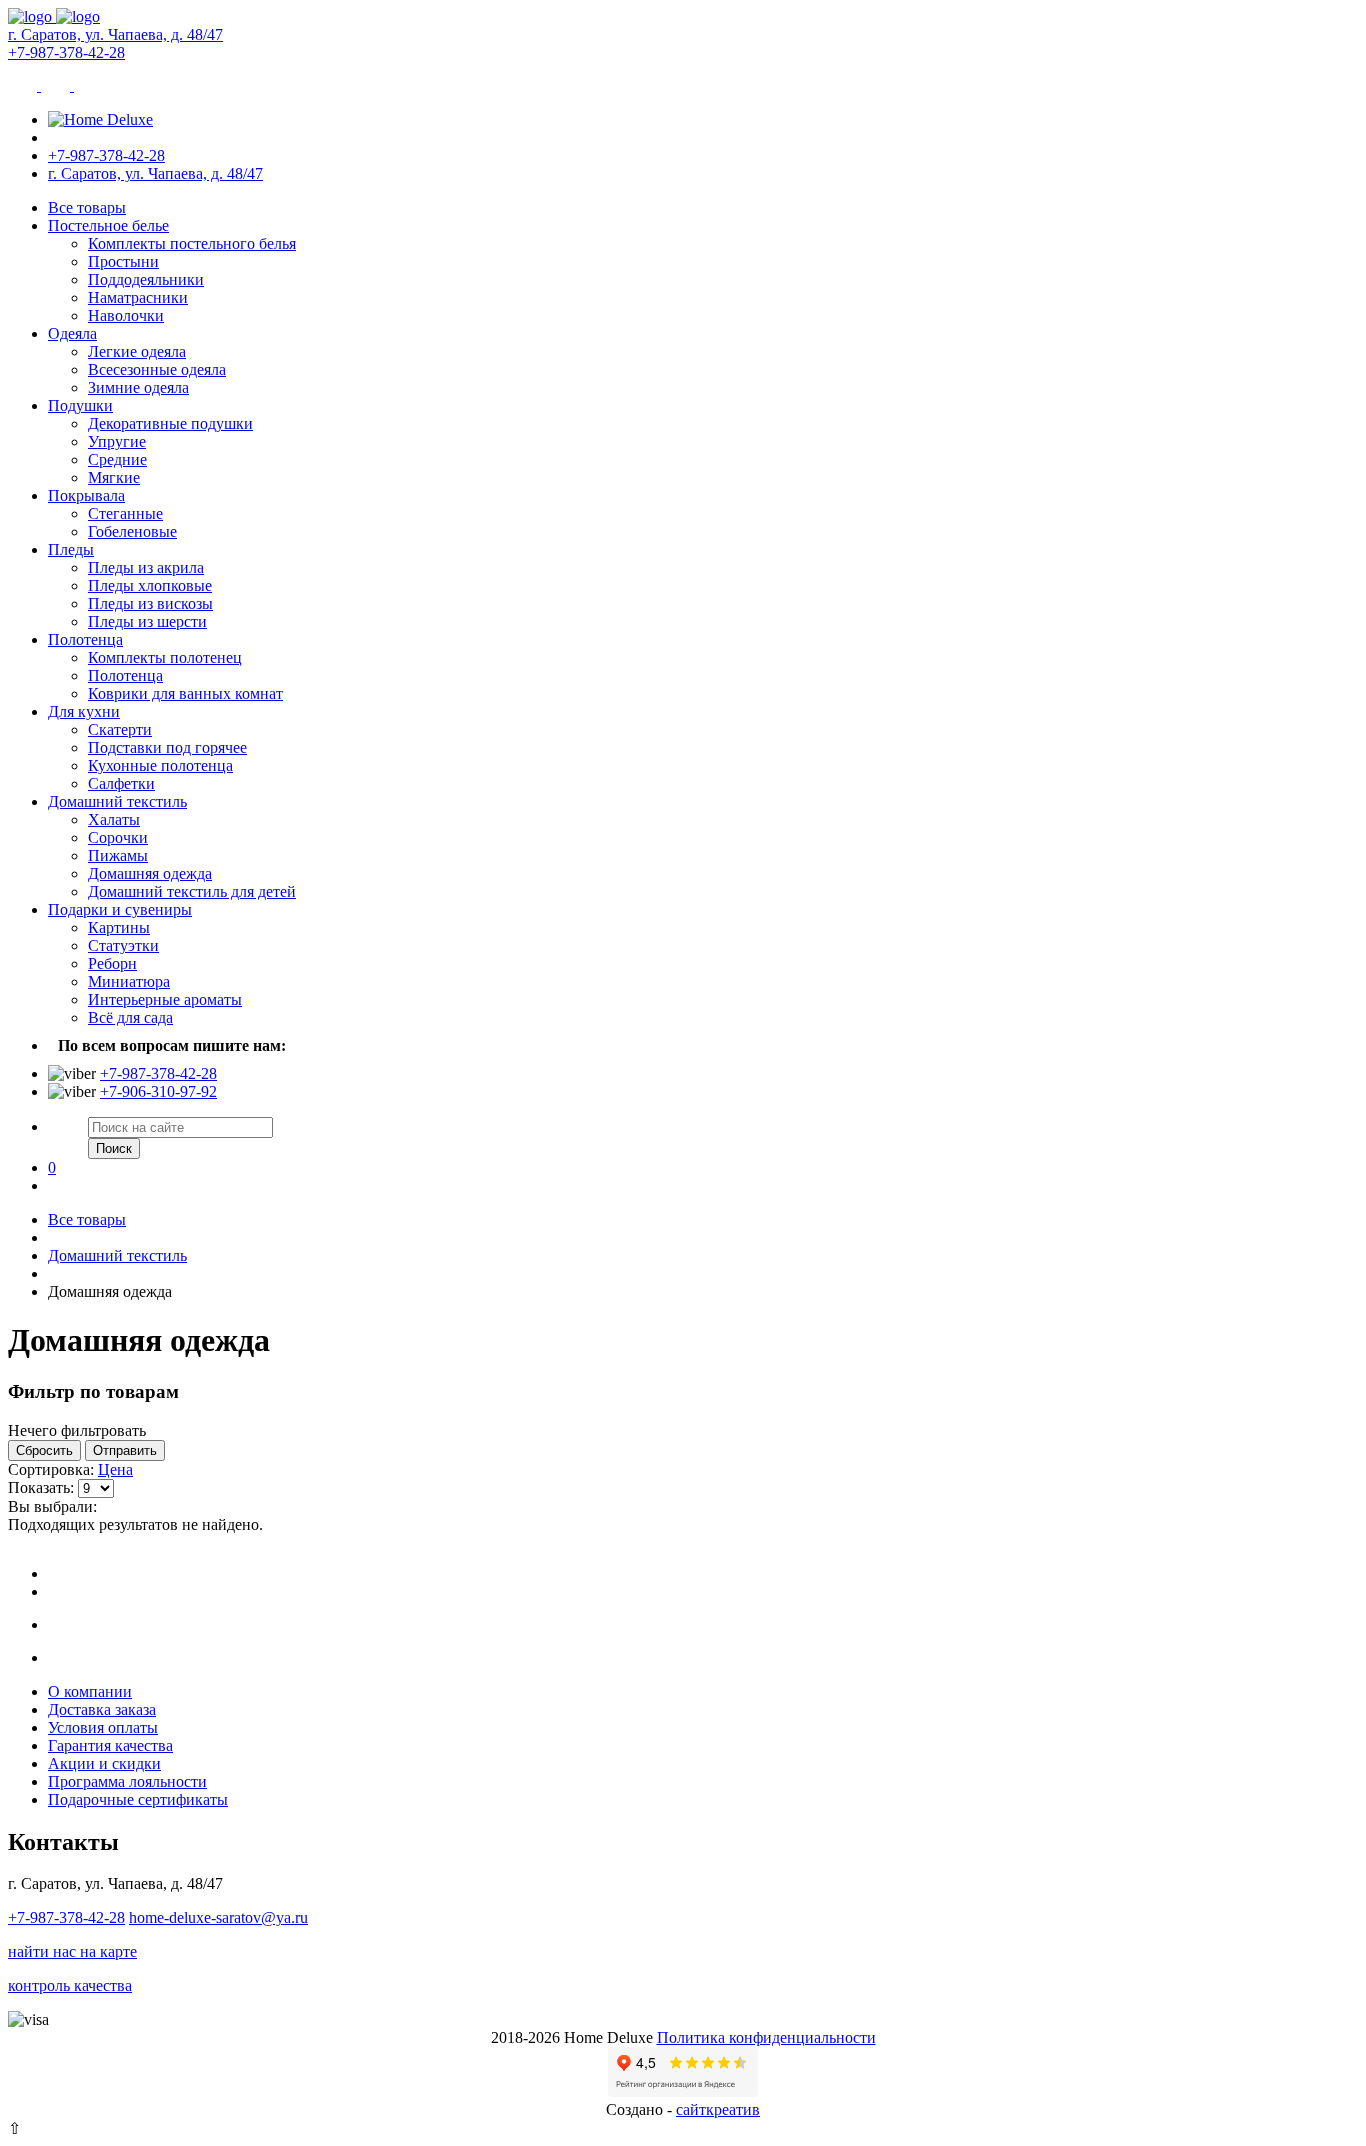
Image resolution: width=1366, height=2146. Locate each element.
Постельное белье (108, 225)
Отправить (125, 1450)
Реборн (112, 963)
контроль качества (70, 1985)
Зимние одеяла (138, 387)
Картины (119, 927)
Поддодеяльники (146, 279)
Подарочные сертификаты (138, 1799)
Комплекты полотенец (165, 657)
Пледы (71, 549)
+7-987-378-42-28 (66, 52)
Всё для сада (130, 1017)
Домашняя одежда (150, 873)
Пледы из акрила (146, 567)
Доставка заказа (102, 1709)
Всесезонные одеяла (157, 369)
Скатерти (120, 729)
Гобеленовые (132, 531)
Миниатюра (129, 981)
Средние (117, 459)
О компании (90, 1691)
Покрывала (86, 495)
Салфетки (121, 783)
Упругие (117, 441)
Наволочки (126, 315)
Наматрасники (138, 297)
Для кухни (84, 711)
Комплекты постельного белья (192, 243)
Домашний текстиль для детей (192, 891)
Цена (115, 1469)
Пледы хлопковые (150, 585)
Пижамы (118, 855)
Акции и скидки (104, 1763)
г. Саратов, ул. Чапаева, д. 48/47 (115, 34)
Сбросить (44, 1450)
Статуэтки (123, 945)
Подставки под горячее (167, 747)
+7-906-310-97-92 (158, 1091)
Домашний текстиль (117, 801)
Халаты (114, 819)
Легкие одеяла (137, 351)
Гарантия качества (110, 1745)
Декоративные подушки (170, 423)
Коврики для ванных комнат (185, 693)
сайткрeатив (718, 2109)
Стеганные (125, 513)
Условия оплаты (103, 1727)
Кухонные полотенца (160, 765)
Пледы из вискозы (150, 603)
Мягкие (114, 477)
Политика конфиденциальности (766, 2037)
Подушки (80, 405)
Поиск (114, 1148)
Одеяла (72, 333)
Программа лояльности (127, 1781)
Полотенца (85, 639)
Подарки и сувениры (120, 909)
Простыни (123, 261)
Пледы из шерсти (147, 621)
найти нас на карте (72, 1951)
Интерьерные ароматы (165, 999)
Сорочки (118, 837)
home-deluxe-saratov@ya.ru (218, 1917)
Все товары (87, 207)
